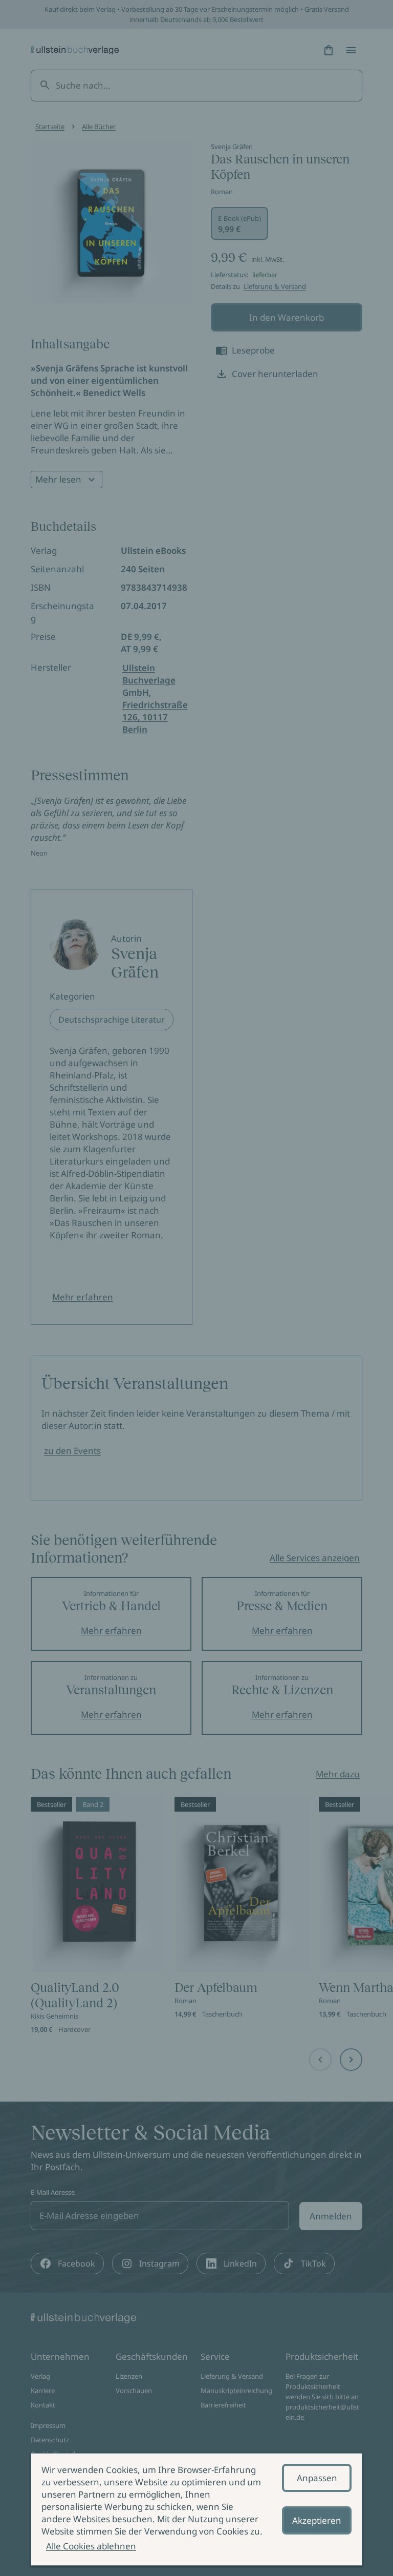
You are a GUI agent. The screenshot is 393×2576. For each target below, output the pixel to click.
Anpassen (317, 2478)
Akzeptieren (317, 2520)
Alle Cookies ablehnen (91, 2546)
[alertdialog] (196, 2509)
